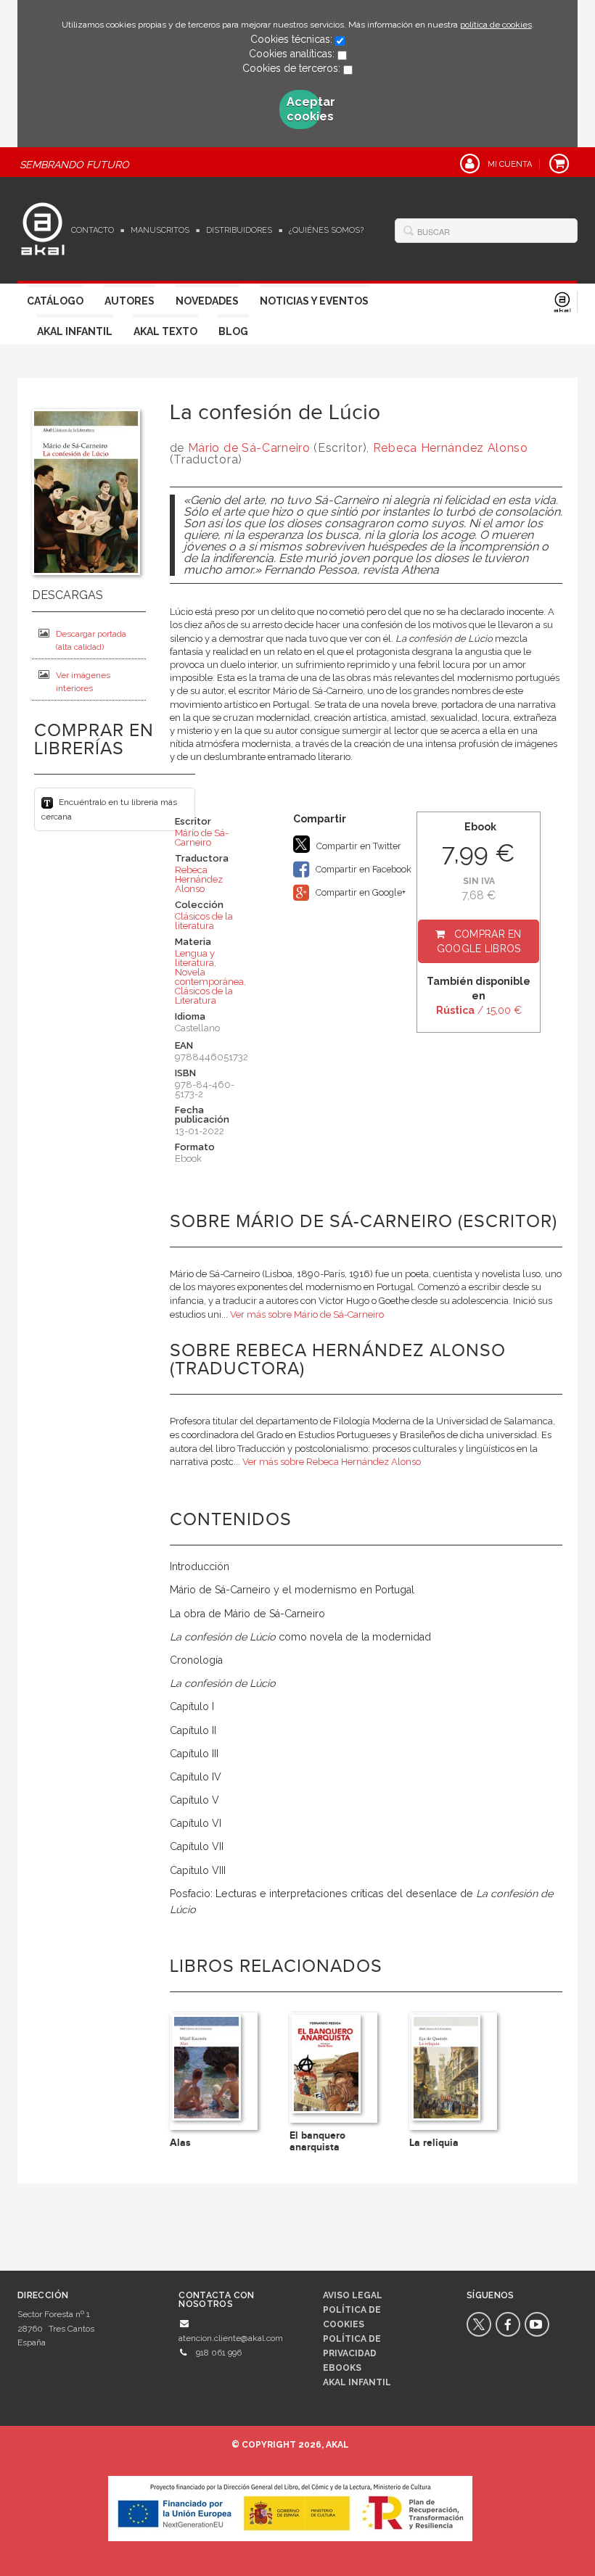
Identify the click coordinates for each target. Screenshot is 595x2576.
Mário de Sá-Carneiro (249, 448)
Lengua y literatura (195, 958)
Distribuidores (239, 230)
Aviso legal (353, 2295)
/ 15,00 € (479, 1010)
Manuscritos (160, 230)
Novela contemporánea (209, 977)
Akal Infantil (75, 331)
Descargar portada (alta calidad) (91, 640)
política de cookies (496, 25)
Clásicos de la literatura (204, 921)
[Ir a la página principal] (43, 227)
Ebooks (342, 2368)
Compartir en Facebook (362, 869)
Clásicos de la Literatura (204, 996)
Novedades (207, 301)
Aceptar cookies (304, 109)
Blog (233, 331)
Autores (130, 301)
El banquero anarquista (317, 2141)
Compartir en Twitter (358, 846)
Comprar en (479, 941)
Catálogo (55, 301)
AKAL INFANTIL (357, 2382)
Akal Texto (165, 331)
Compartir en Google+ (360, 892)
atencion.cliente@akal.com (231, 2338)
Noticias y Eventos (314, 301)
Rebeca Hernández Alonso (451, 448)
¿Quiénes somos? (326, 230)
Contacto (93, 230)
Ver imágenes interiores (83, 682)
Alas (180, 2143)
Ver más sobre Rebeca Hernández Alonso (332, 1462)
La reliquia (434, 2143)
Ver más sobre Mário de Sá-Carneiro (307, 1314)
